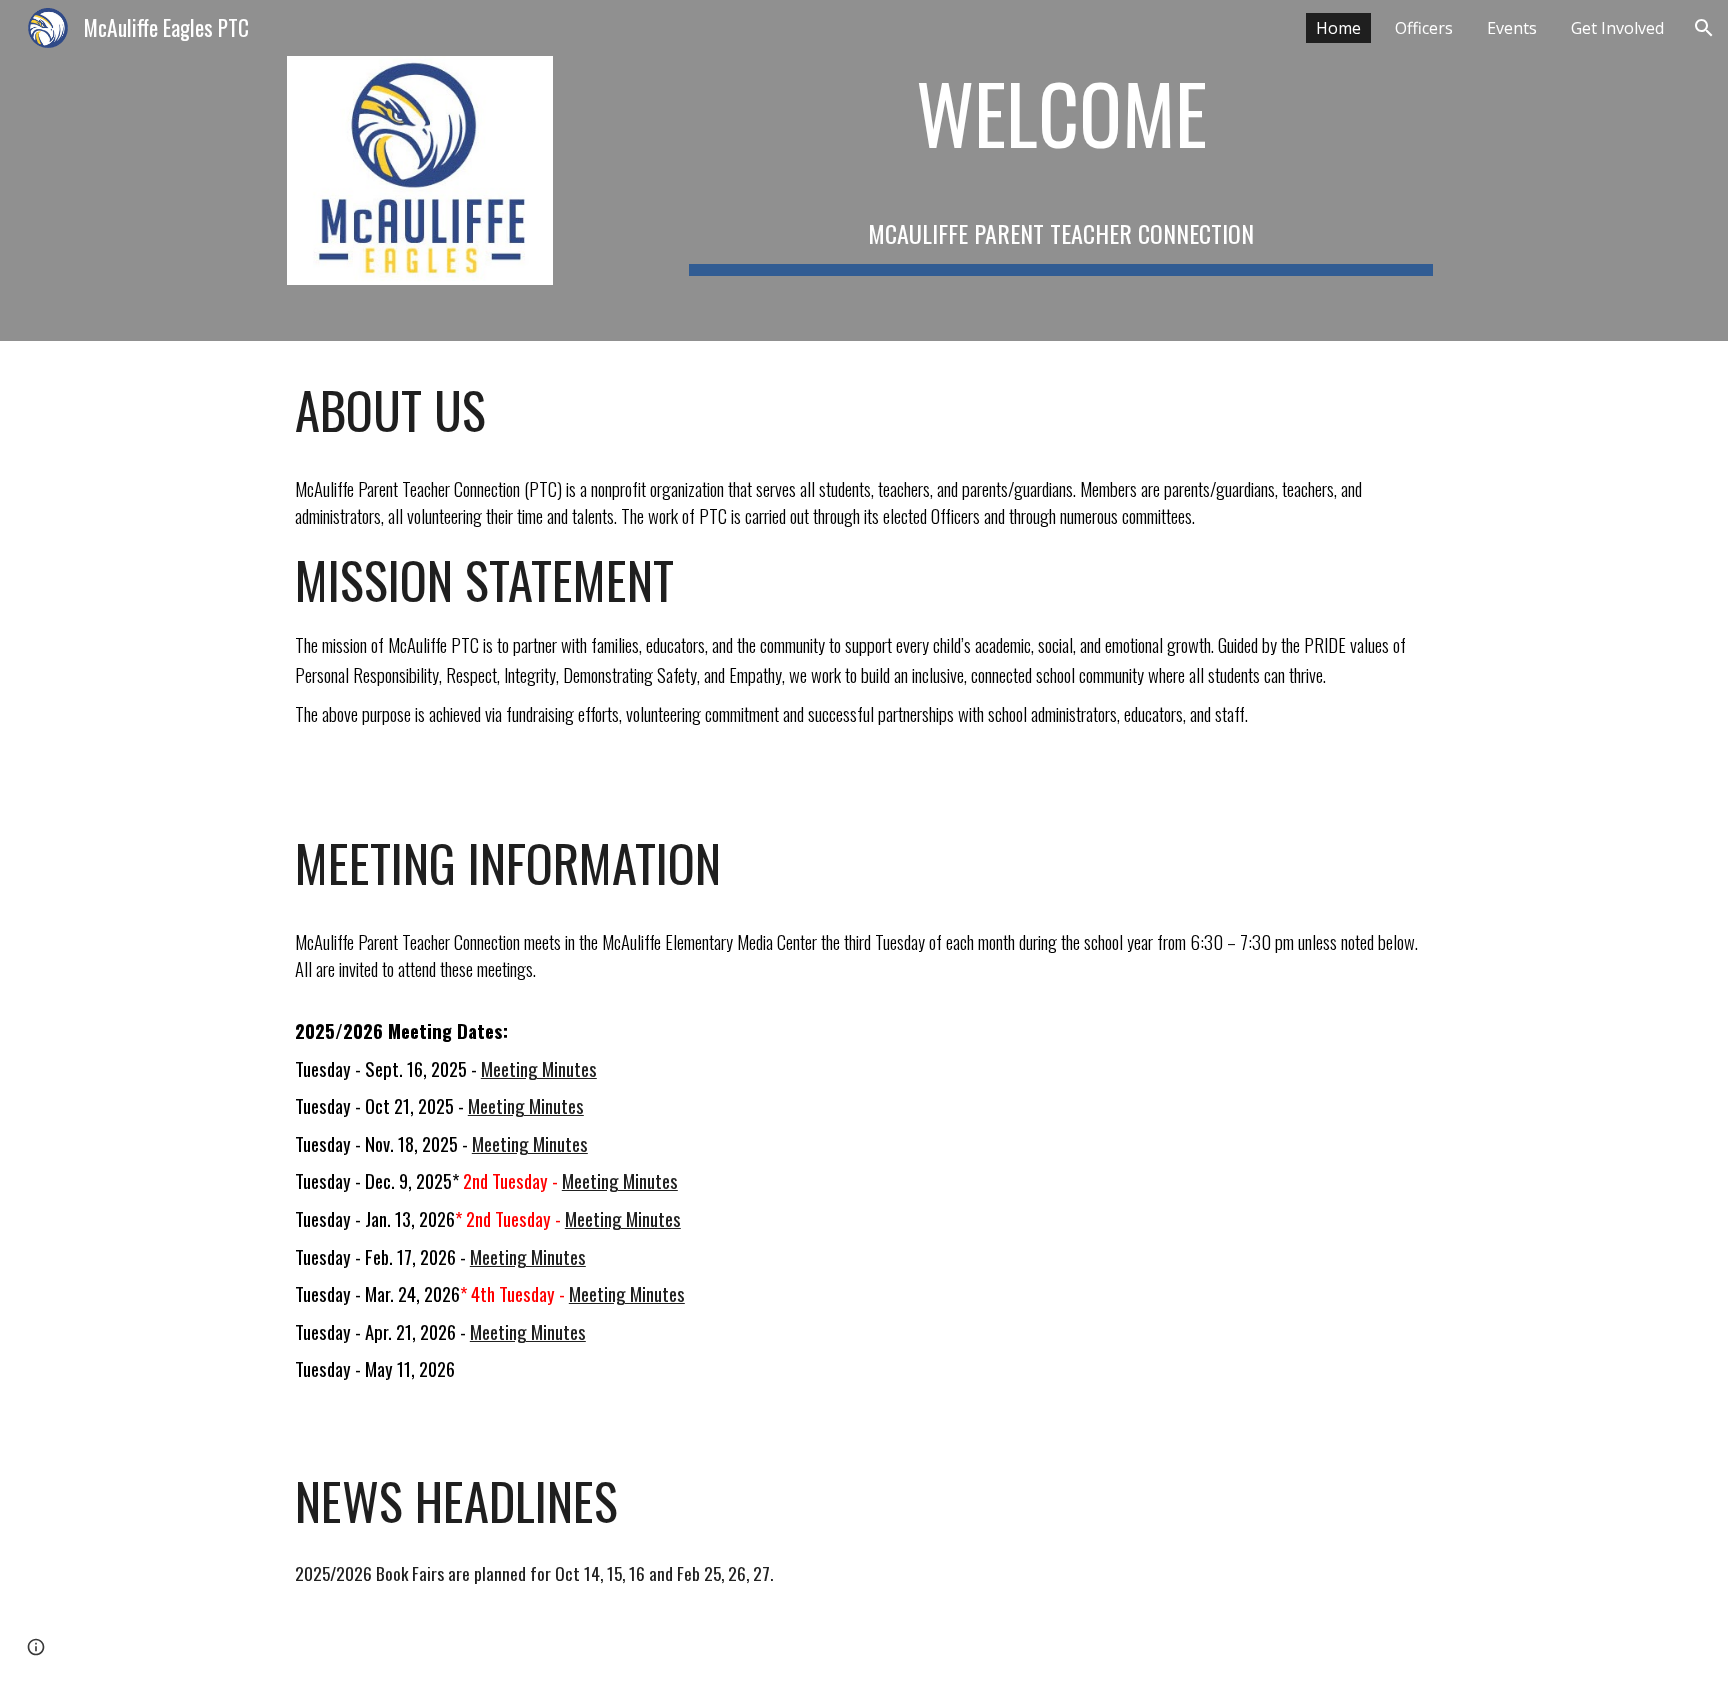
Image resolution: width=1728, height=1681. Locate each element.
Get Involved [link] (1617, 28)
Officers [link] (1424, 28)
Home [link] (1338, 28)
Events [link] (1512, 28)
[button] (1704, 28)
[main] (1061, 170)
